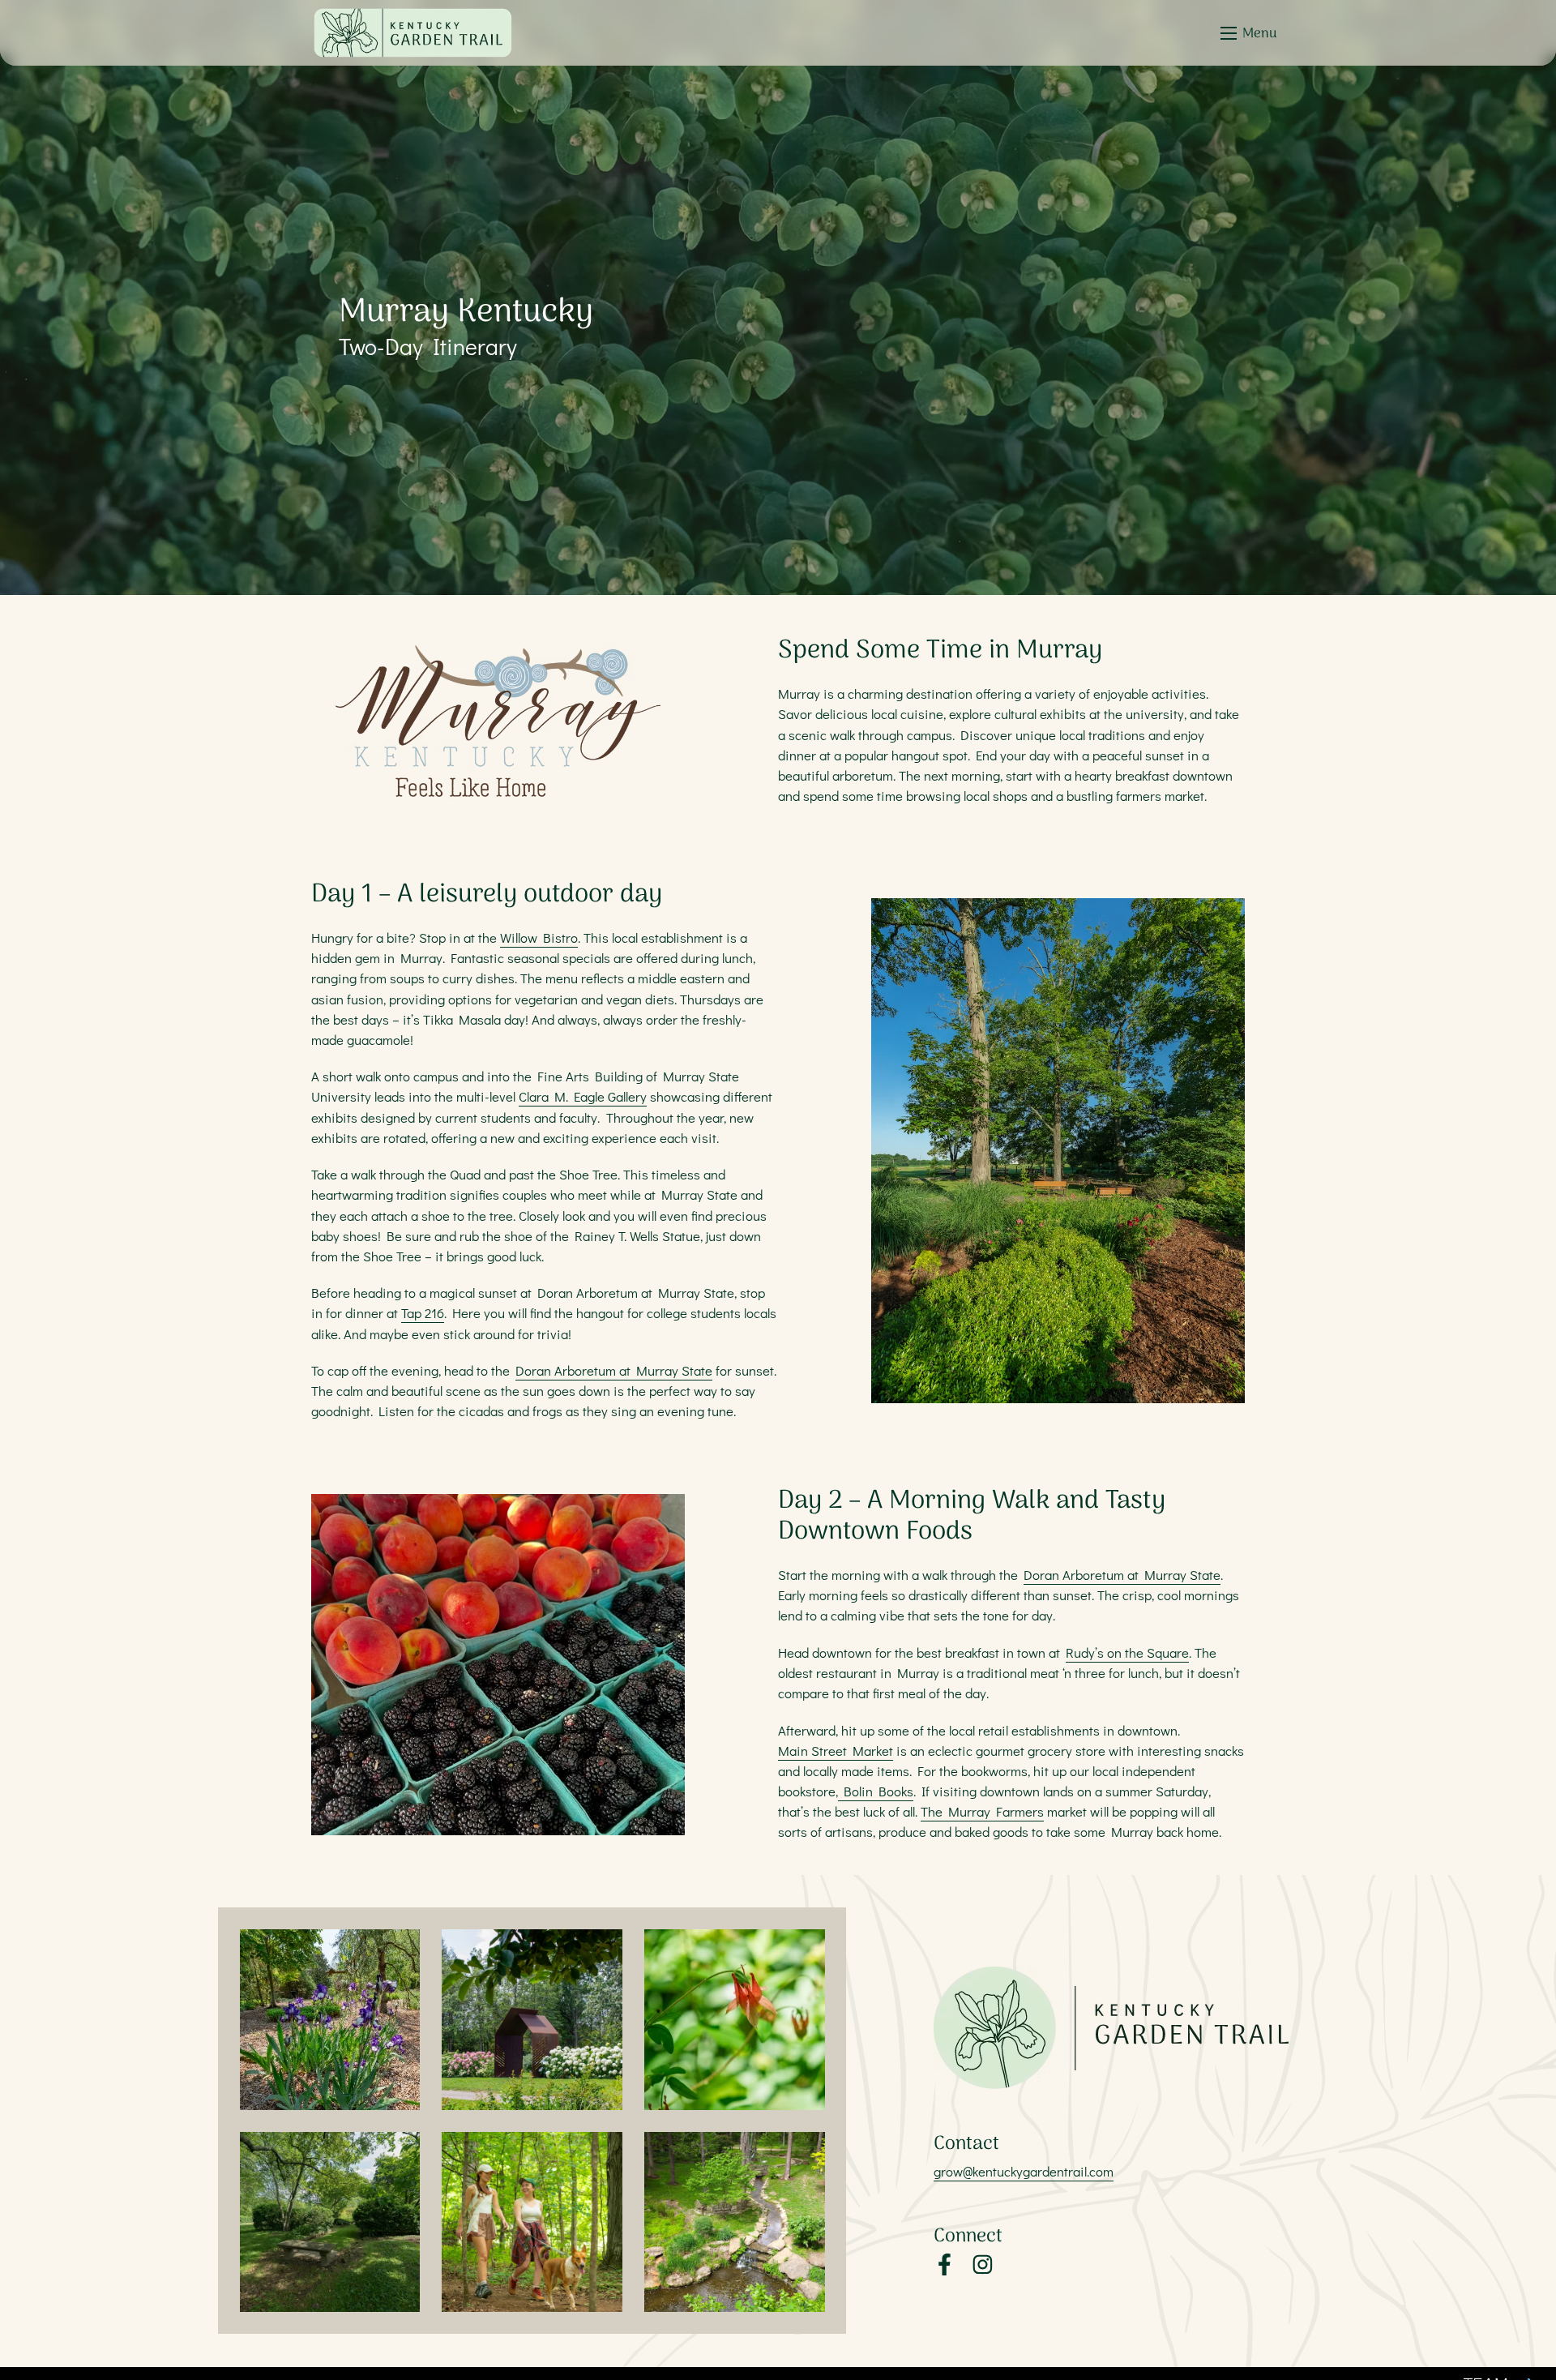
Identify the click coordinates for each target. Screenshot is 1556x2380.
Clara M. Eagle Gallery (583, 1096)
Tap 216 (423, 1312)
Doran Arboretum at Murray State (614, 1370)
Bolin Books (876, 1791)
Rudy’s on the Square (1127, 1652)
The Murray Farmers (982, 1811)
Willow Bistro (539, 937)
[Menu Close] (1229, 33)
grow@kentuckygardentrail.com (1024, 2171)
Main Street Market (836, 1750)
